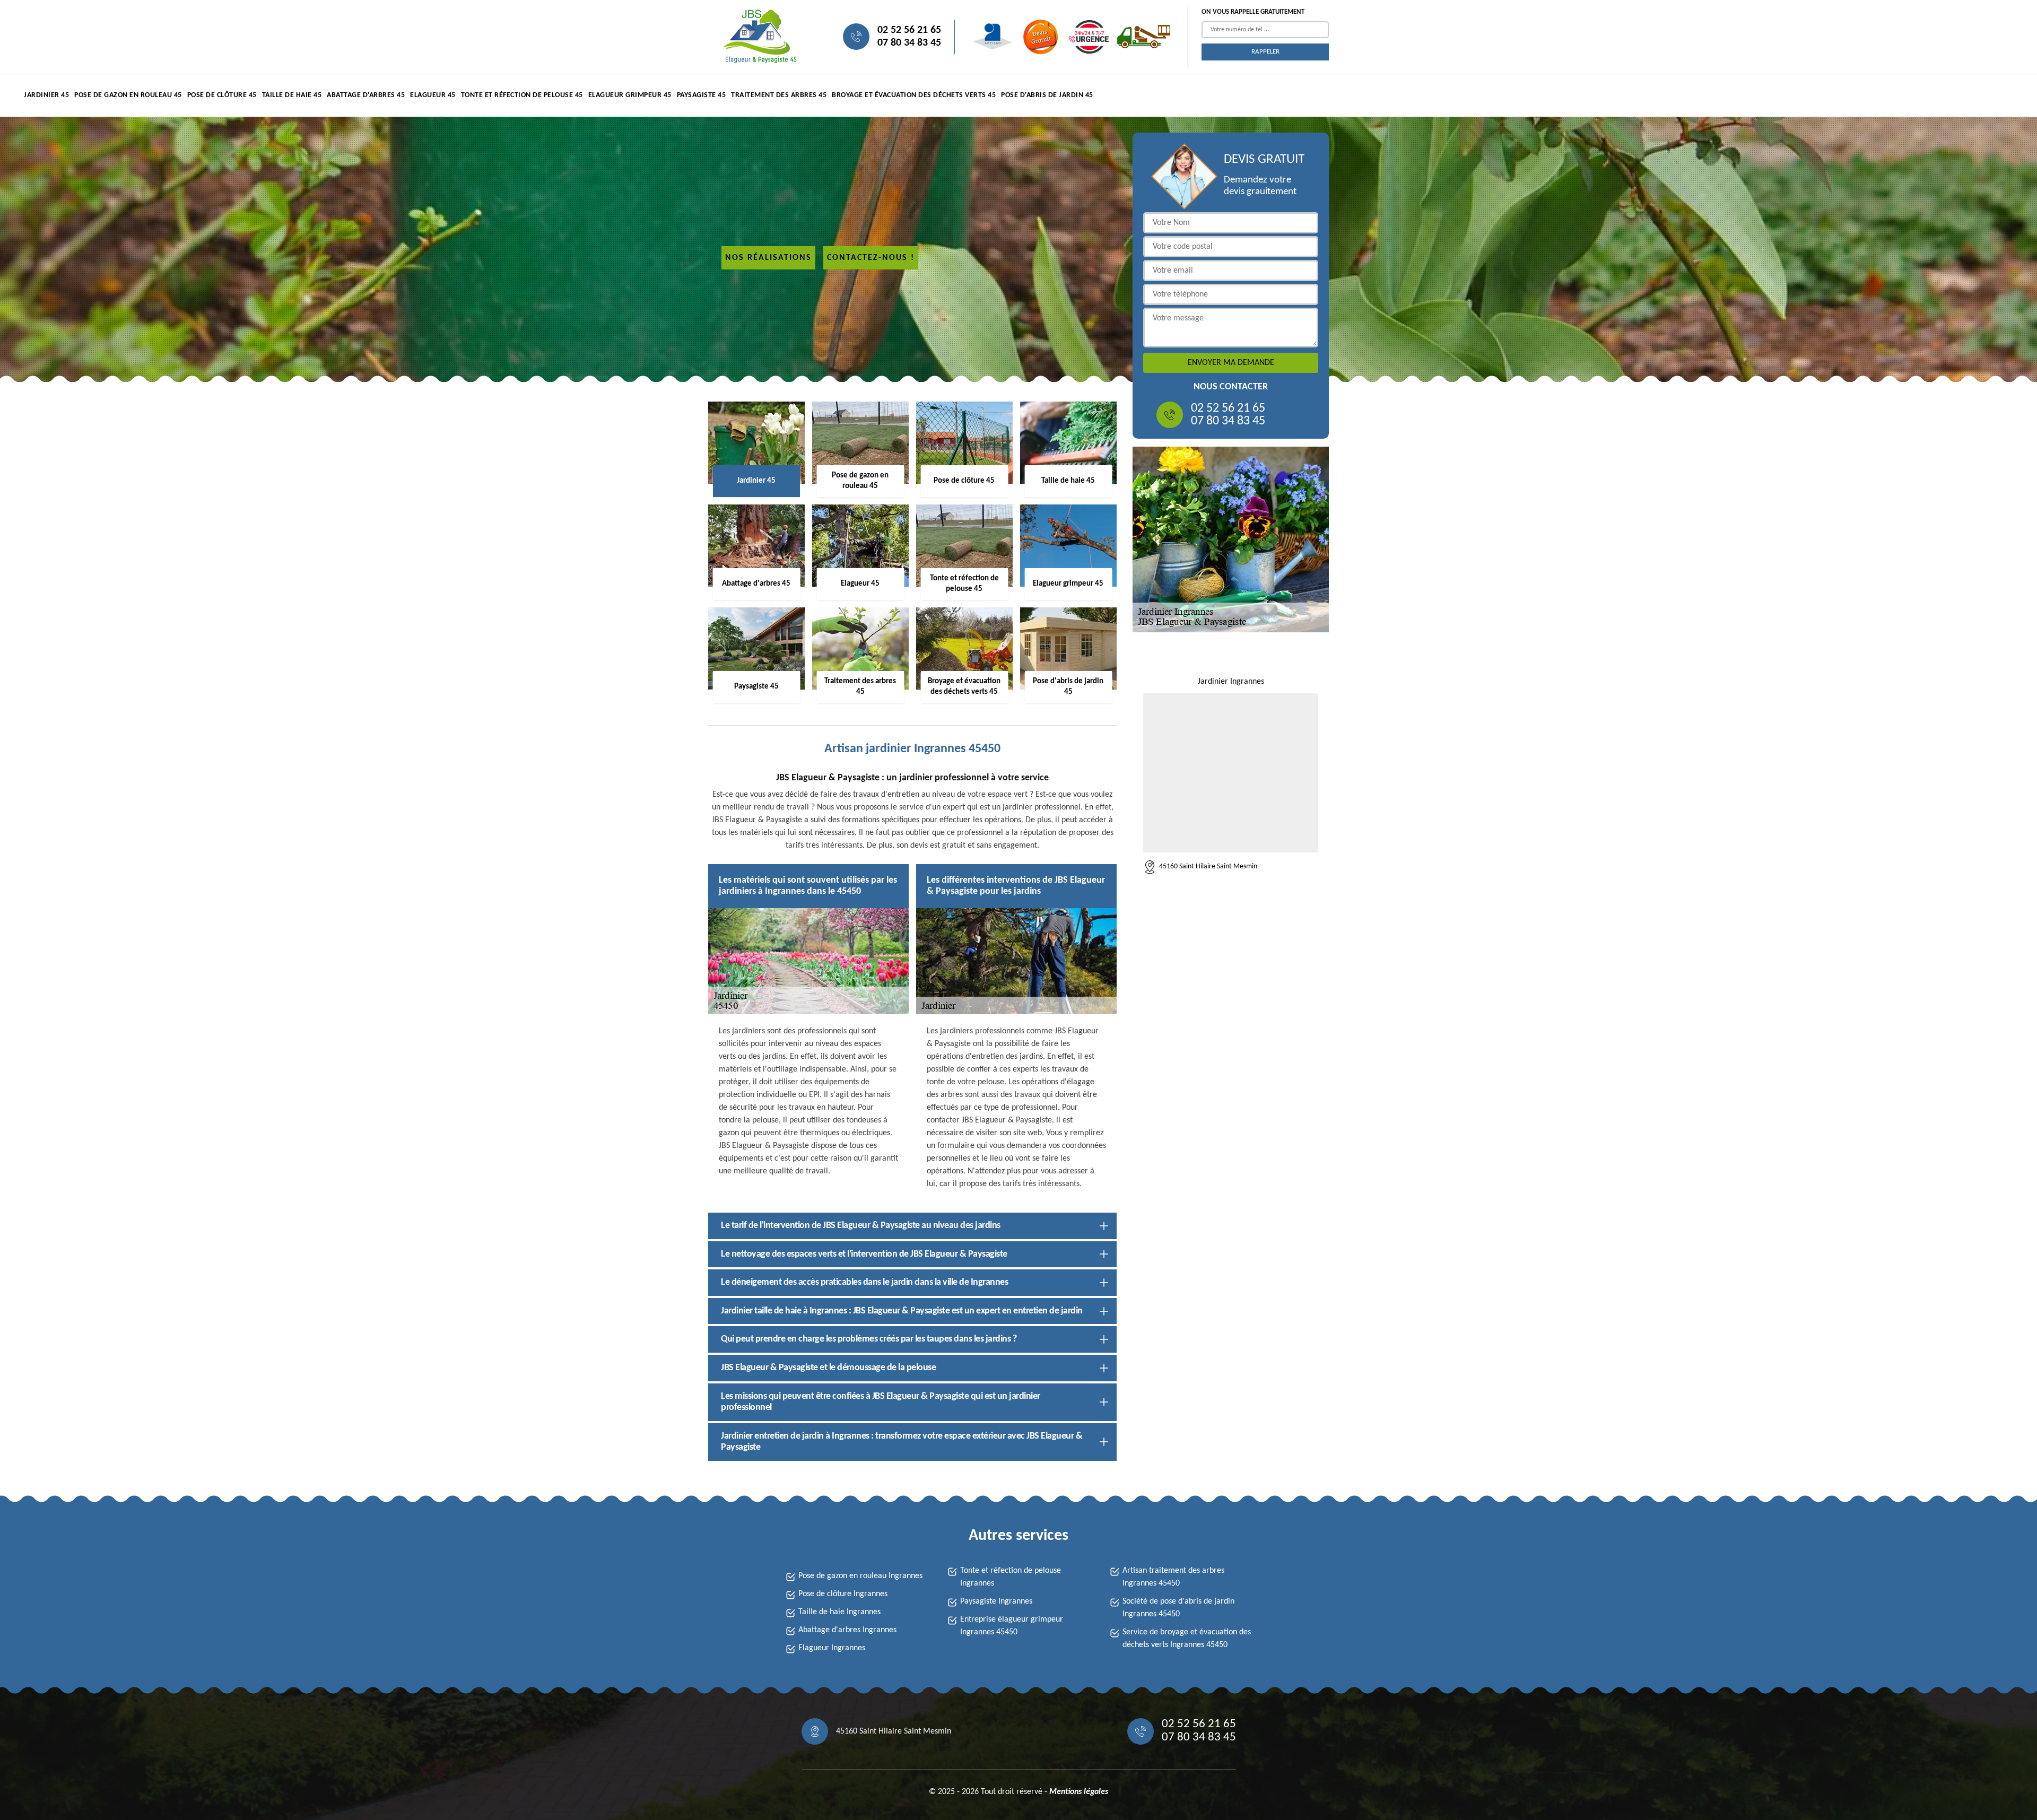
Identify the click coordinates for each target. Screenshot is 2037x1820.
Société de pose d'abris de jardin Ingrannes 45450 (1178, 1608)
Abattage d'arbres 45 (366, 95)
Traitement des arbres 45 (779, 95)
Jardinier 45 (46, 95)
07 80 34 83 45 (909, 43)
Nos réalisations (768, 258)
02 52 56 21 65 (909, 30)
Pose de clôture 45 (222, 95)
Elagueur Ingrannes (832, 1648)
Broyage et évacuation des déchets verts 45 (914, 95)
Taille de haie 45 (292, 95)
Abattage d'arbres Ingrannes (847, 1630)
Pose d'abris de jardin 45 (1047, 95)
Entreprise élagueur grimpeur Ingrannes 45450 (1012, 1626)
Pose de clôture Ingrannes (843, 1594)
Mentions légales (1079, 1792)
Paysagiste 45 (702, 95)
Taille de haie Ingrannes (839, 1612)
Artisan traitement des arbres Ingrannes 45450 (1173, 1577)
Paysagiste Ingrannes (996, 1601)
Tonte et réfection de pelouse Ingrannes (1011, 1577)
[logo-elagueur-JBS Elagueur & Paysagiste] (759, 37)
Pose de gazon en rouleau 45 (128, 95)
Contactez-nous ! (871, 258)
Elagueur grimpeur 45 (630, 95)
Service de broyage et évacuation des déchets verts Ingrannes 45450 (1187, 1639)
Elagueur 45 (433, 95)
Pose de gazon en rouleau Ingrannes (860, 1576)
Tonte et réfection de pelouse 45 (522, 95)
